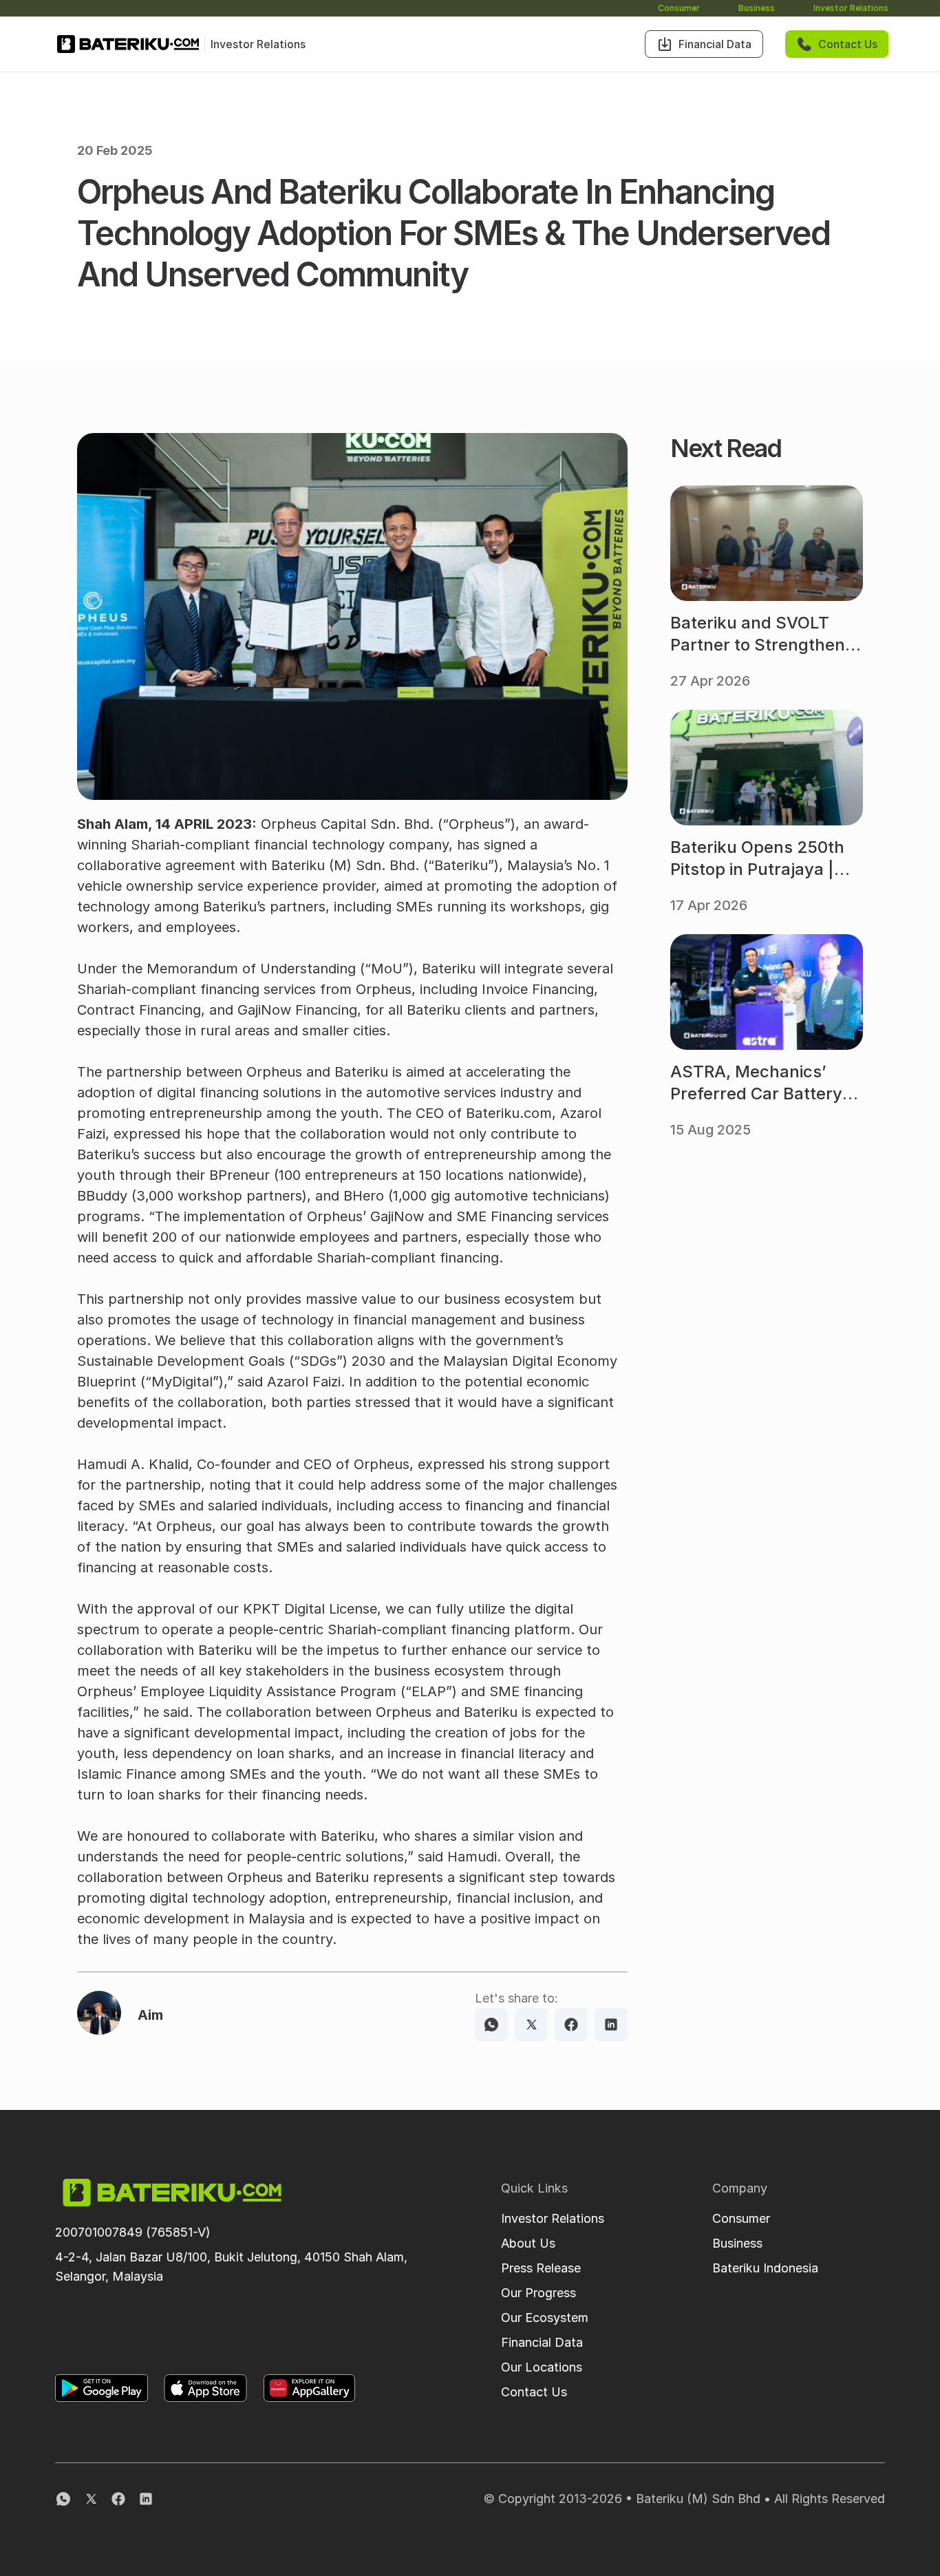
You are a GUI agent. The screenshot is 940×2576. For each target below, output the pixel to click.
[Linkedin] (611, 2025)
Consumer (679, 8)
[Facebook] (571, 2025)
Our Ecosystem (545, 2318)
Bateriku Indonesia (765, 2268)
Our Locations (542, 2367)
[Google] (102, 2388)
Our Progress (538, 2293)
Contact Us (534, 2392)
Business (757, 8)
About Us (528, 2243)
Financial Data (542, 2342)
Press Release (541, 2268)
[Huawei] (309, 2388)
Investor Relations (851, 8)
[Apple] (205, 2388)
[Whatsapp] (491, 2025)
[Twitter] (531, 2025)
